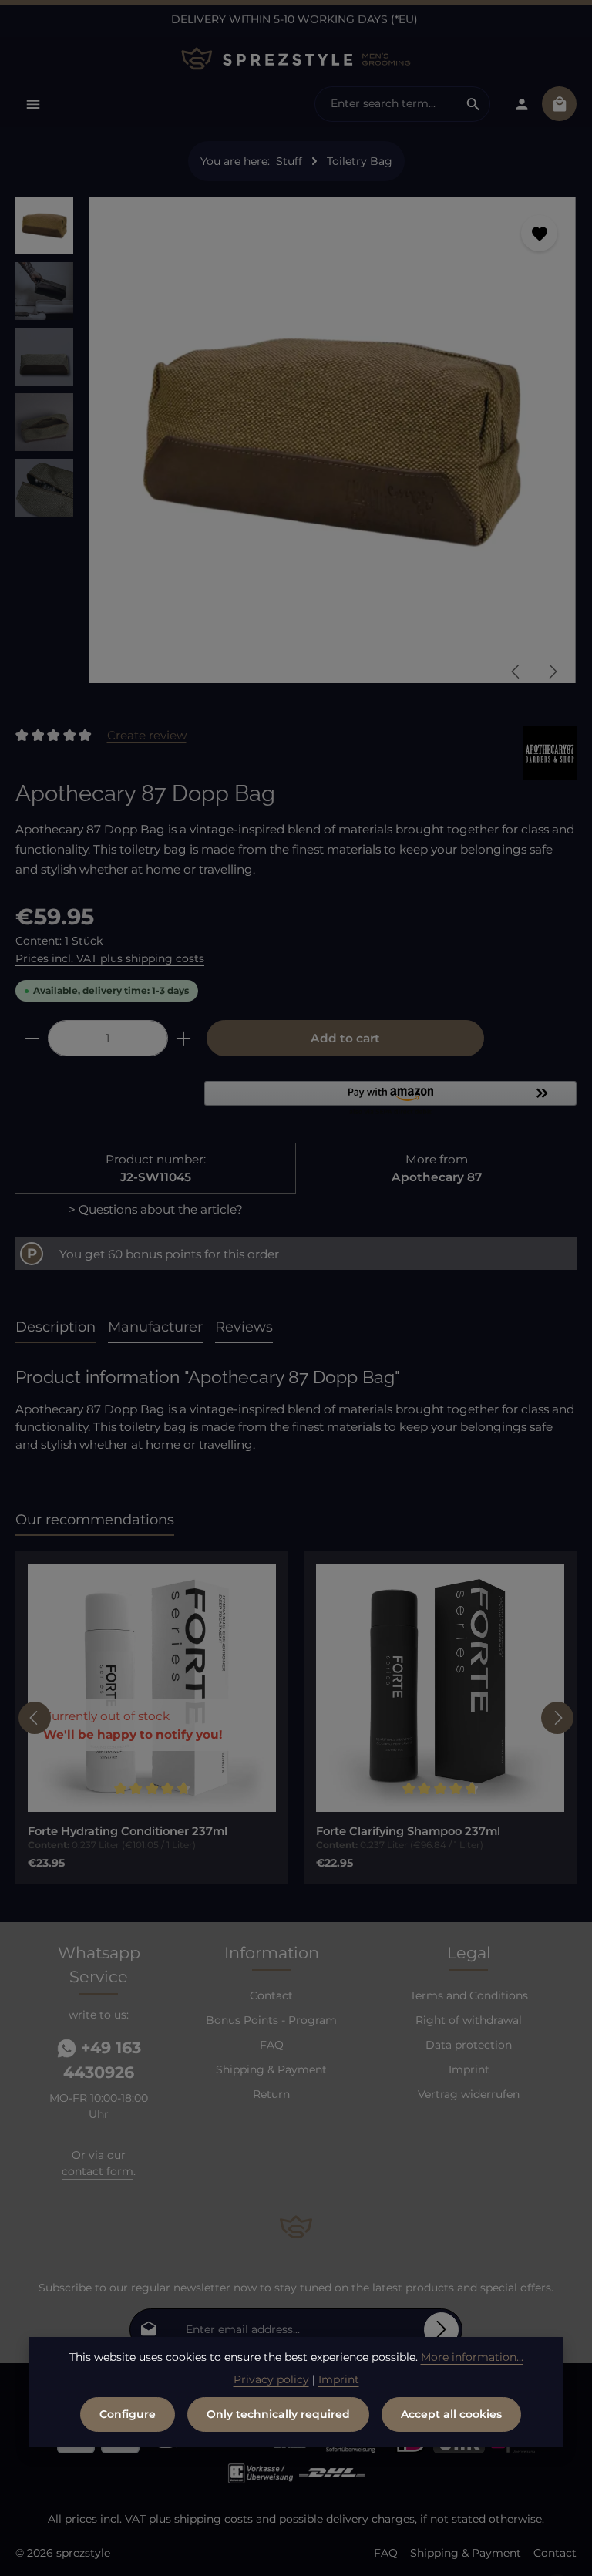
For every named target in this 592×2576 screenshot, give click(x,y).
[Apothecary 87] (550, 753)
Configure (128, 2414)
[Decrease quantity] (32, 1038)
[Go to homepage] (296, 59)
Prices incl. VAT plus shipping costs (110, 958)
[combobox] (386, 104)
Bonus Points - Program (271, 2020)
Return (271, 2094)
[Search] (474, 104)
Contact (271, 1995)
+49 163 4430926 (102, 2060)
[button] (390, 1099)
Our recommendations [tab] (95, 1520)
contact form (98, 2171)
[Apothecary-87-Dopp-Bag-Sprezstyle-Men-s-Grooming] (332, 440)
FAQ (272, 2045)
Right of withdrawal (469, 2020)
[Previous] (516, 672)
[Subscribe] (441, 2330)
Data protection (469, 2045)
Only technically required (278, 2414)
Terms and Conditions (469, 1995)
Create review (147, 735)
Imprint (469, 2069)
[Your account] (521, 104)
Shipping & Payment (271, 2069)
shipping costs (214, 2519)
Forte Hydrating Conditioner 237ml (128, 1831)
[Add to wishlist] (539, 233)
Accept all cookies (451, 2414)
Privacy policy (271, 2379)
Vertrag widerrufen (469, 2094)
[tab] (55, 1328)
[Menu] (33, 104)
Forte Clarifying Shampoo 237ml (408, 1831)
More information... (472, 2357)
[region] (296, 446)
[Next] (552, 672)
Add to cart (345, 1038)
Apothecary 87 (437, 1177)
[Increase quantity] (184, 1038)
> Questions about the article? (156, 1209)
